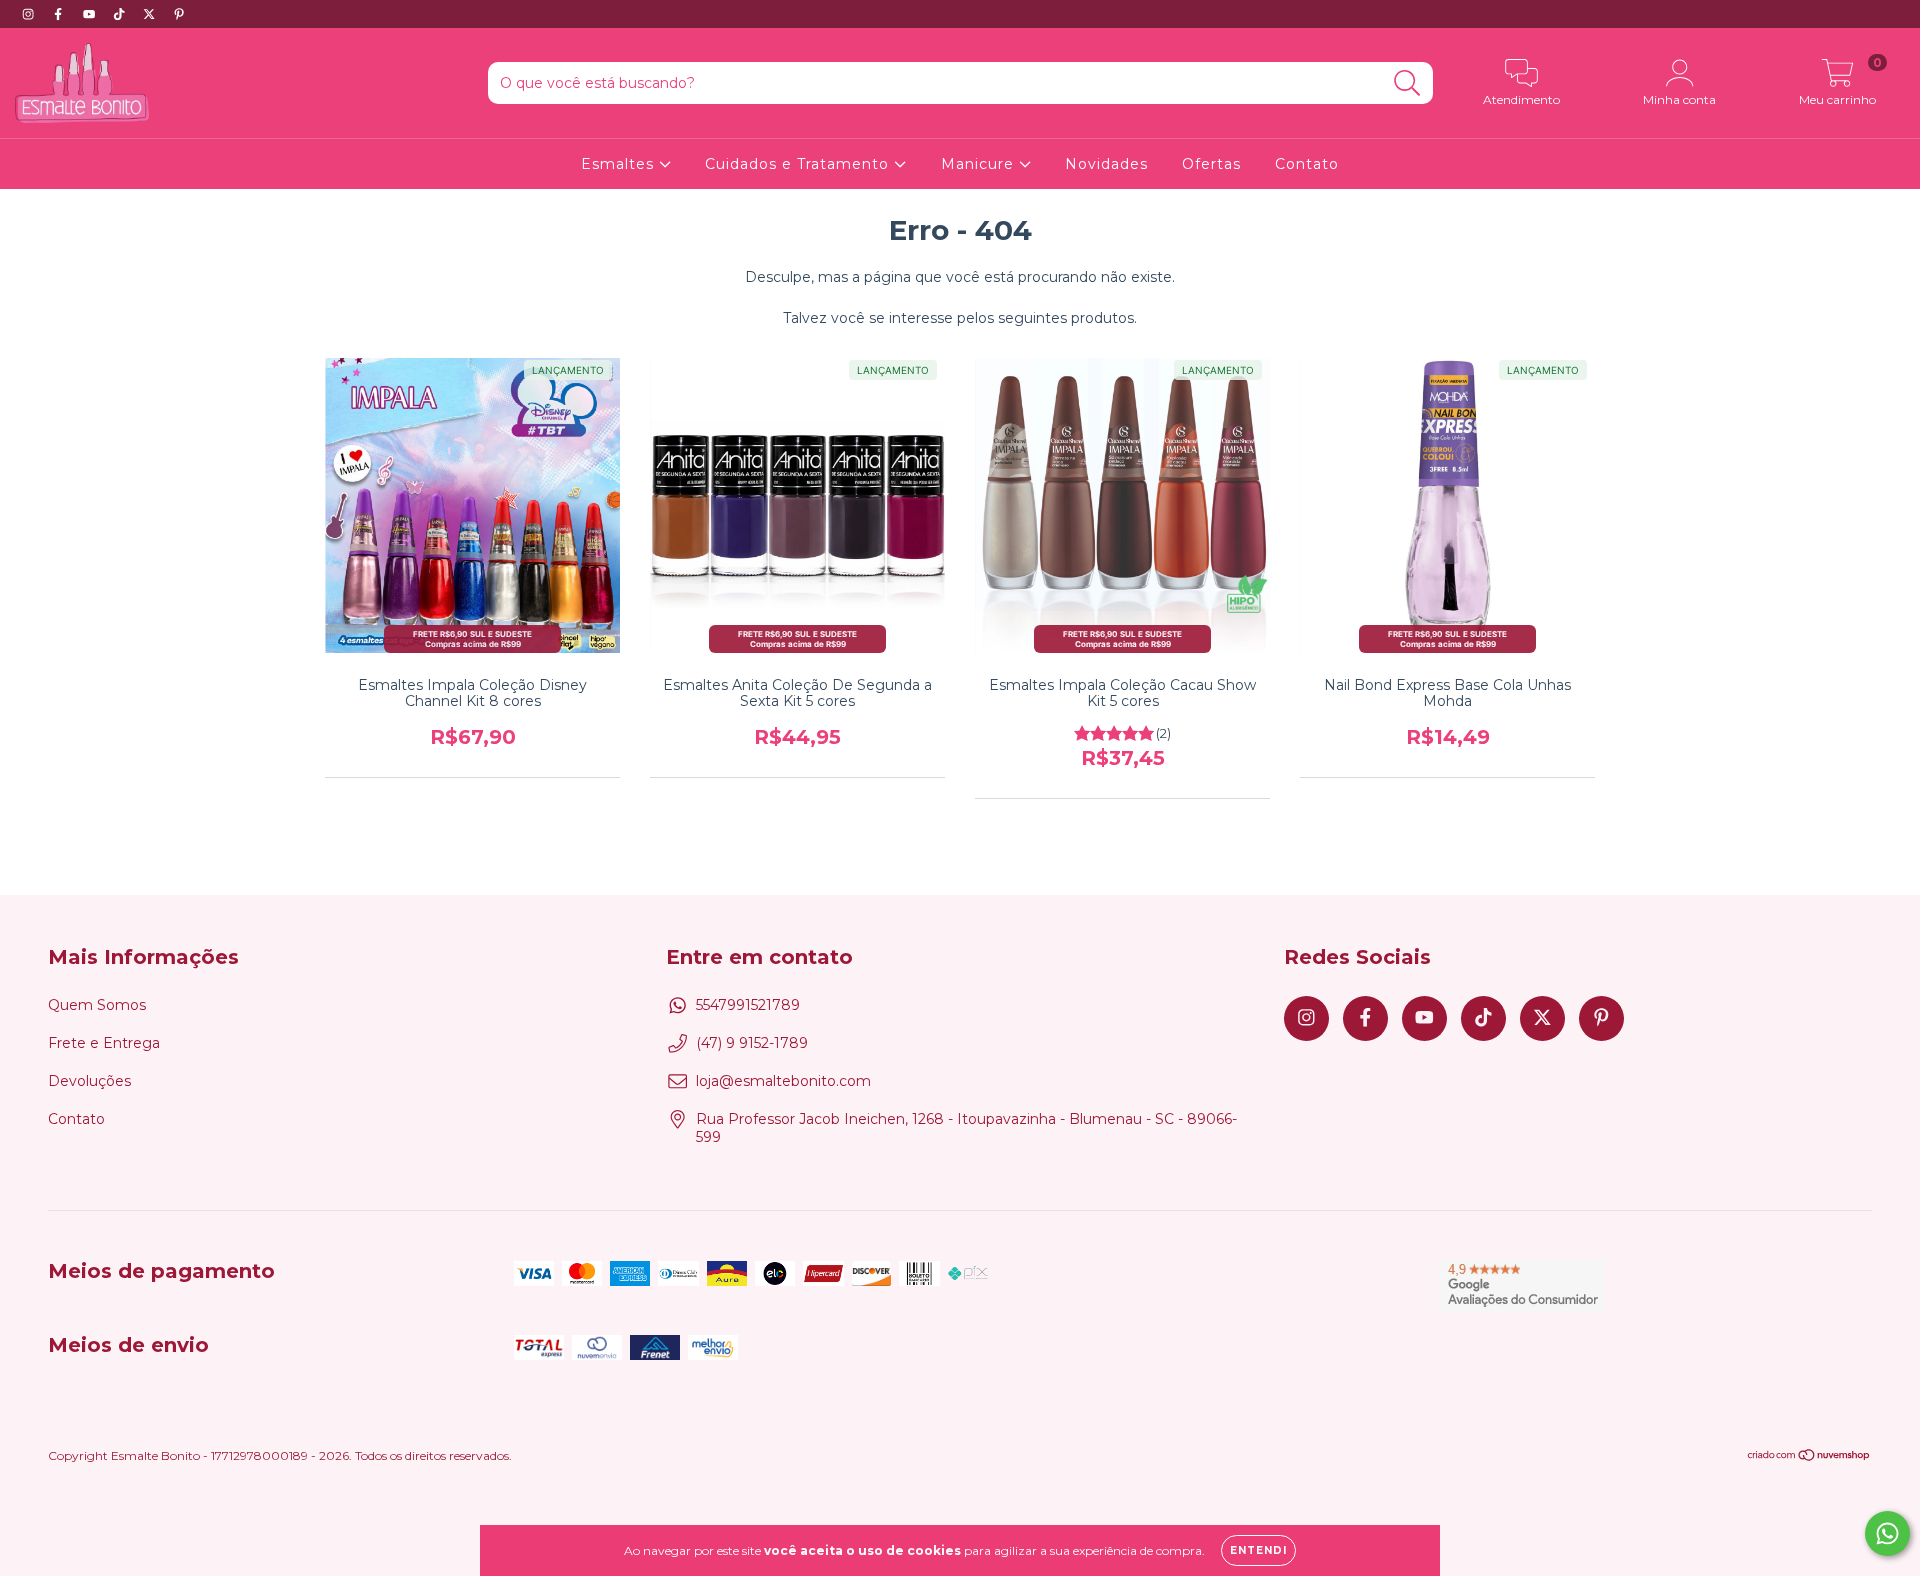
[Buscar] (1407, 83)
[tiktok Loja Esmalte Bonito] (121, 14)
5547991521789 (748, 1005)
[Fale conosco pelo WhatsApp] (1887, 1533)
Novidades (1106, 164)
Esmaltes (620, 164)
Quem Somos (97, 1005)
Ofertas (1211, 164)
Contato (1307, 164)
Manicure (980, 164)
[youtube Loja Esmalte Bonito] (91, 14)
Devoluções (89, 1081)
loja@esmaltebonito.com (783, 1081)
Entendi (1258, 1550)
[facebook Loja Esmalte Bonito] (60, 14)
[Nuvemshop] (1809, 1457)
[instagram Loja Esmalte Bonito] (30, 14)
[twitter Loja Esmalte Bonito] (151, 14)
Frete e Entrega (104, 1043)
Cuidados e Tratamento (799, 164)
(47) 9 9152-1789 (752, 1043)
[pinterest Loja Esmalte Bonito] (179, 14)
